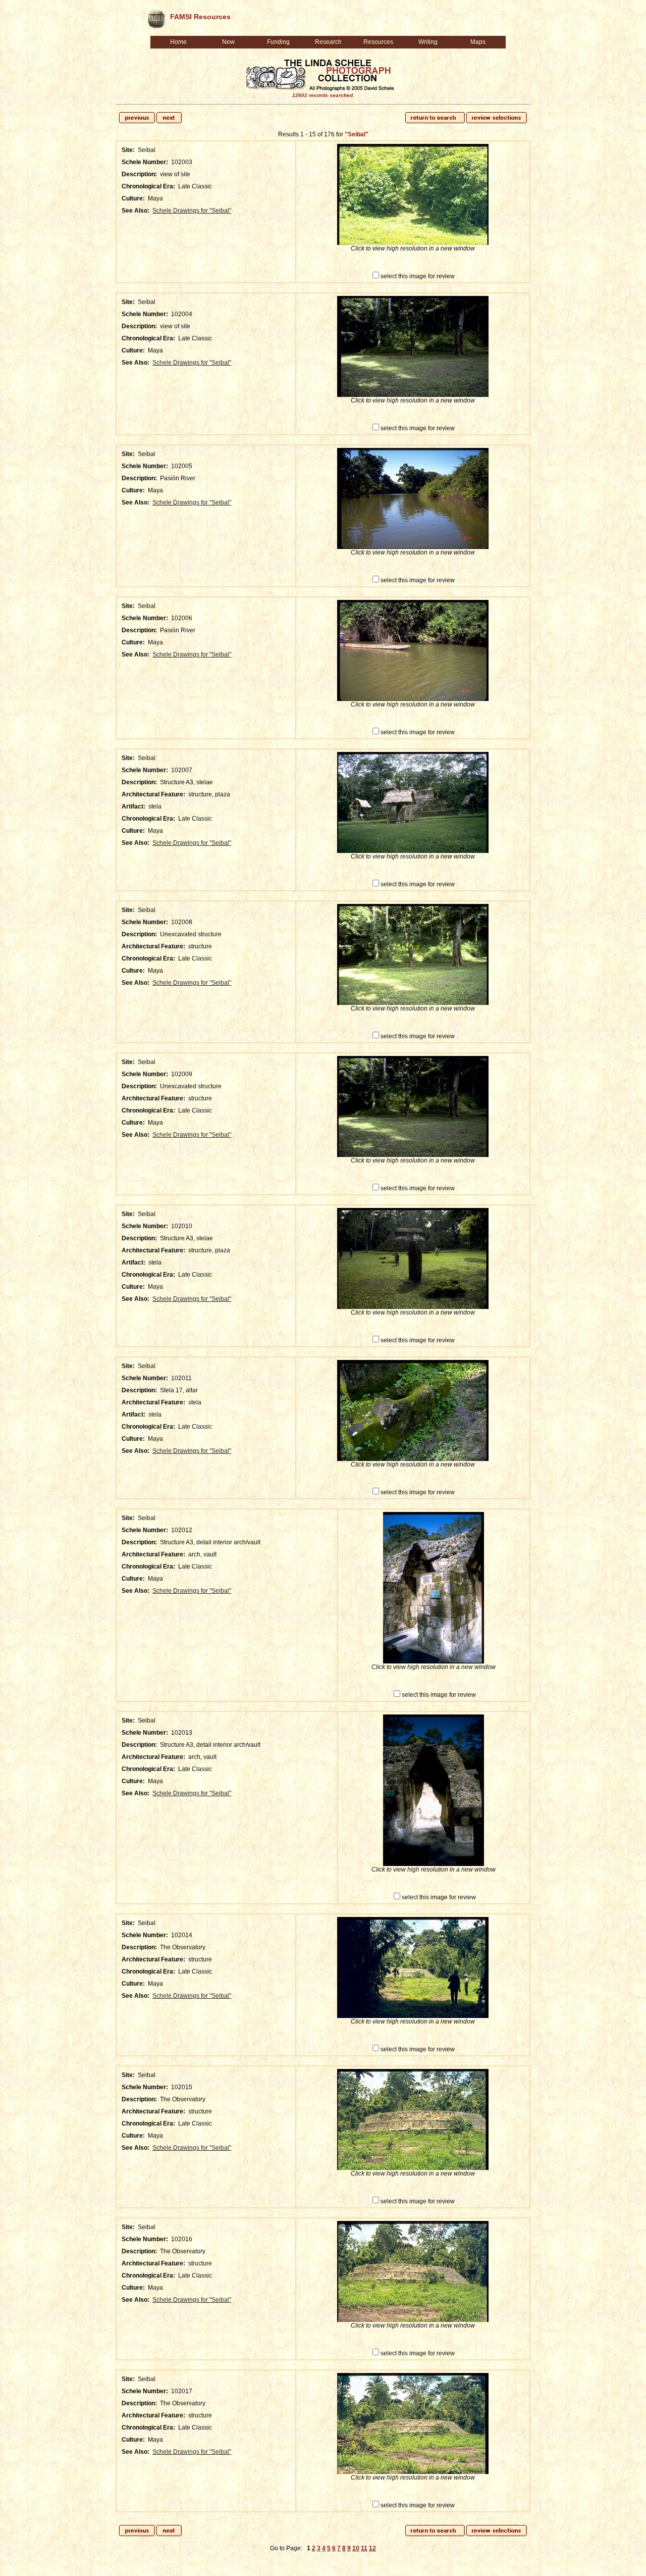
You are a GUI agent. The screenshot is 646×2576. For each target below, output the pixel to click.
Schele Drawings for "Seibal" (192, 211)
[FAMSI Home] (156, 17)
